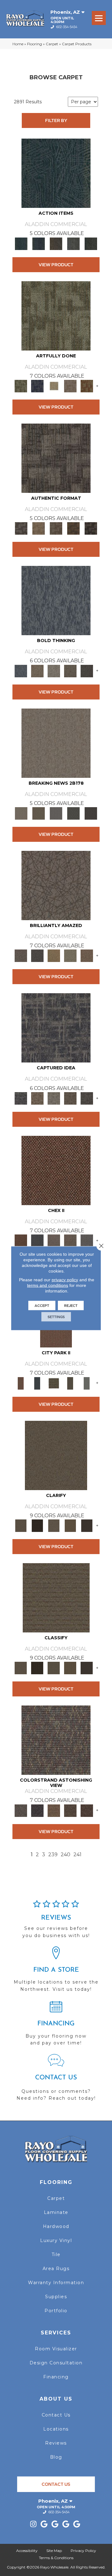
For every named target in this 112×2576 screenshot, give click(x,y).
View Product (56, 265)
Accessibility (27, 2551)
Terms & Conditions (56, 2558)
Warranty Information (56, 2283)
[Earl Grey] (73, 243)
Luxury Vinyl (56, 2240)
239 (53, 1855)
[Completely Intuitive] (54, 955)
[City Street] (91, 243)
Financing (56, 2377)
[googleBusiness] (44, 2524)
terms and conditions (48, 1285)
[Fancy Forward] (56, 1740)
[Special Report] (39, 813)
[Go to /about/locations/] (56, 1972)
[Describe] (54, 1525)
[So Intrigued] (56, 885)
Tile (56, 2255)
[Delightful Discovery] (56, 315)
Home (18, 44)
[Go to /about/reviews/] (56, 1922)
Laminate (56, 2212)
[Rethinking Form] (73, 528)
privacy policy (65, 1279)
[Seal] (87, 670)
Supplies (56, 2297)
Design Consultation (56, 2363)
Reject (71, 1305)
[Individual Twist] (56, 528)
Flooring (35, 44)
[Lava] (54, 670)
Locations (56, 2429)
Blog (56, 2457)
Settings (56, 1317)
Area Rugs (56, 2269)
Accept (42, 1305)
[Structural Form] (91, 528)
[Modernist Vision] (54, 385)
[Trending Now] (56, 743)
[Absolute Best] (70, 1810)
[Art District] (54, 1240)
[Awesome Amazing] (70, 385)
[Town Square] (87, 1240)
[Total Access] (91, 813)
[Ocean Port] (39, 243)
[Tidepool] (56, 173)
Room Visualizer (56, 2349)
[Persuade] (70, 1525)
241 (77, 1855)
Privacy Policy (83, 2551)
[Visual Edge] (56, 458)
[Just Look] (87, 1810)
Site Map (54, 2551)
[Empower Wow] (70, 955)
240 (65, 1855)
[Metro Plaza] (70, 1240)
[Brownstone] (56, 243)
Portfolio (56, 2311)
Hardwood (56, 2226)
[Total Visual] (54, 1810)
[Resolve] (56, 1455)
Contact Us (56, 2415)
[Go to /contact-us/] (56, 2080)
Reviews (56, 2443)
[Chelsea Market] (56, 1170)
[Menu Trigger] (99, 18)
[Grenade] (37, 670)
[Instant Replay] (56, 813)
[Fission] (70, 670)
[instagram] (33, 2524)
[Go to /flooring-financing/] (56, 2026)
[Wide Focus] (37, 1810)
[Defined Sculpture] (39, 528)
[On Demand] (73, 813)
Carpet (52, 44)
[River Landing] (37, 1240)
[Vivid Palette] (87, 385)
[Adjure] (87, 1525)
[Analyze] (37, 1525)
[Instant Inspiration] (87, 955)
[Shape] (56, 600)
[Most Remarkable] (37, 385)
